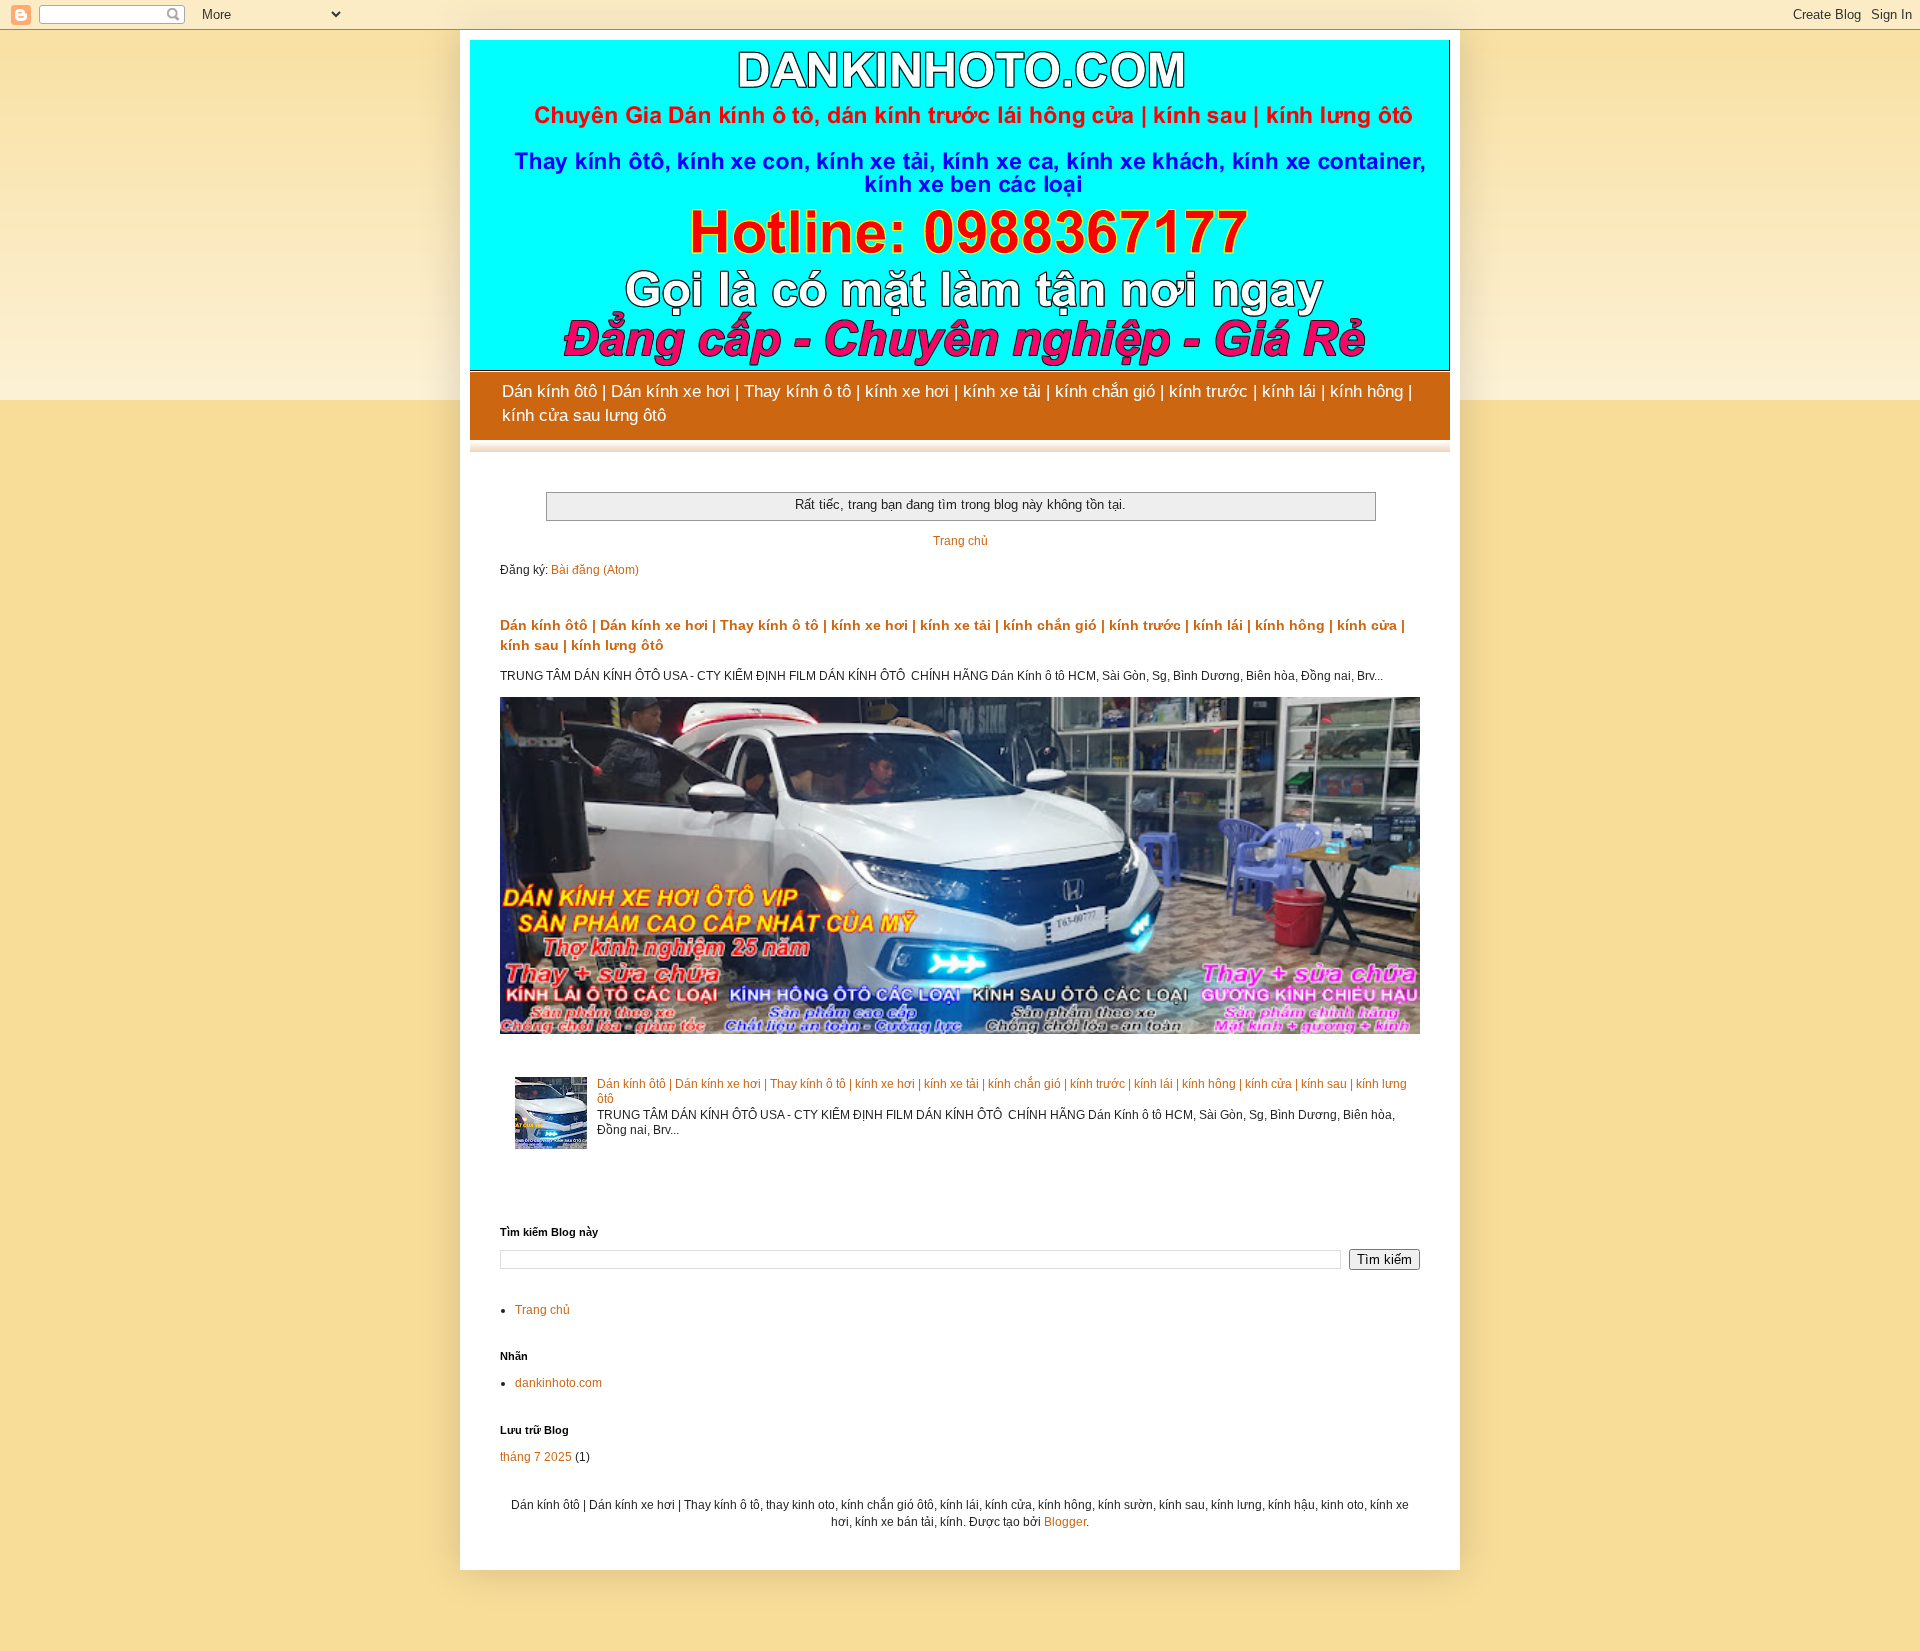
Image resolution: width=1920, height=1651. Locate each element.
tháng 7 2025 (536, 1457)
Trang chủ (960, 541)
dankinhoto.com (558, 1383)
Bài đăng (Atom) (595, 570)
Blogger (1065, 1522)
